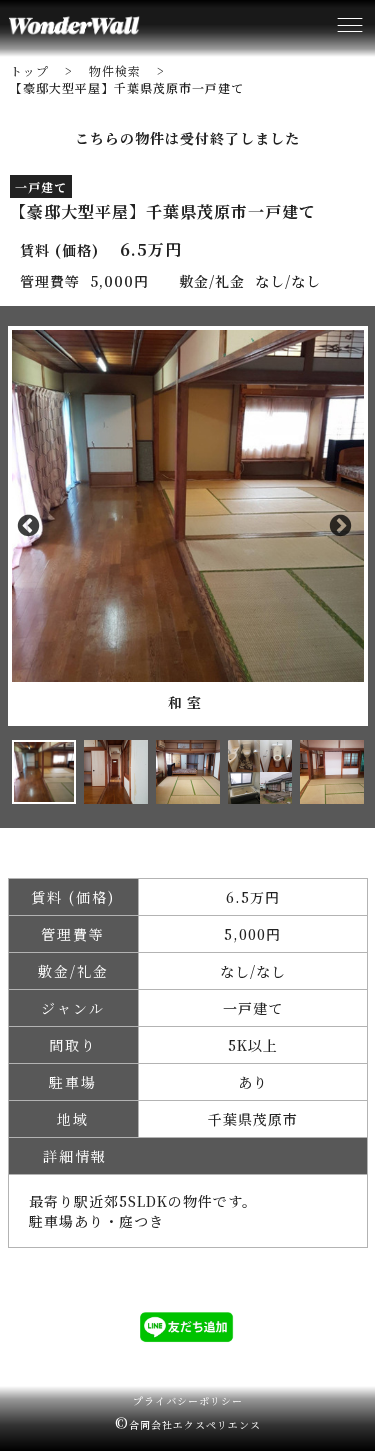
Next (343, 526)
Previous (33, 526)
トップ (29, 70)
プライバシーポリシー (188, 1400)
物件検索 (115, 70)
